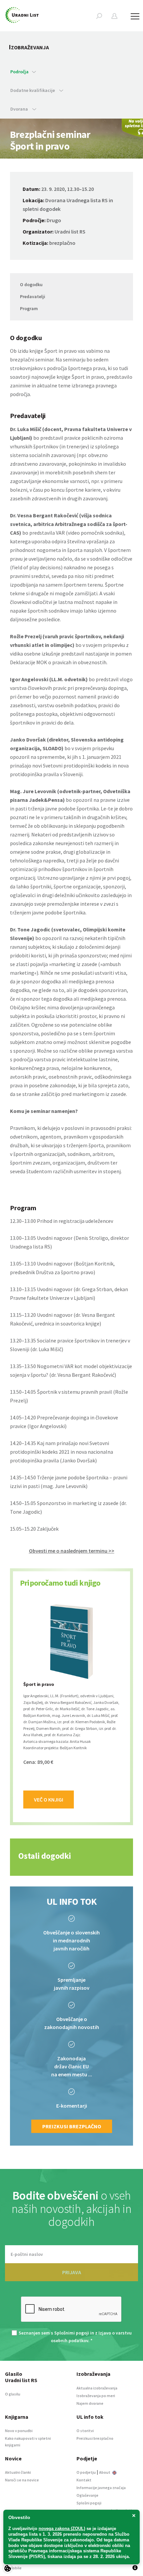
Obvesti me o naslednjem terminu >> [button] (72, 1551)
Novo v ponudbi (19, 2431)
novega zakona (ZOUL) (62, 2529)
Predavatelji (33, 296)
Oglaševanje (87, 2495)
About (105, 2472)
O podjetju (86, 2472)
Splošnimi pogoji (72, 2333)
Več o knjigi (49, 1800)
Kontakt (84, 2480)
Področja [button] (19, 72)
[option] (71, 1706)
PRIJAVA (72, 2272)
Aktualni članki (18, 2472)
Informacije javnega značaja (101, 2488)
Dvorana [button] (20, 109)
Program (29, 308)
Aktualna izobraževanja (97, 2388)
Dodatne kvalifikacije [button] (33, 90)
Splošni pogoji (89, 2503)
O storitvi (85, 2431)
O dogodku (31, 284)
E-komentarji (72, 2106)
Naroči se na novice (22, 2480)
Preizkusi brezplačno (72, 2126)
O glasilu (13, 2394)
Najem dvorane (90, 2403)
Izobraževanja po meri (96, 2396)
